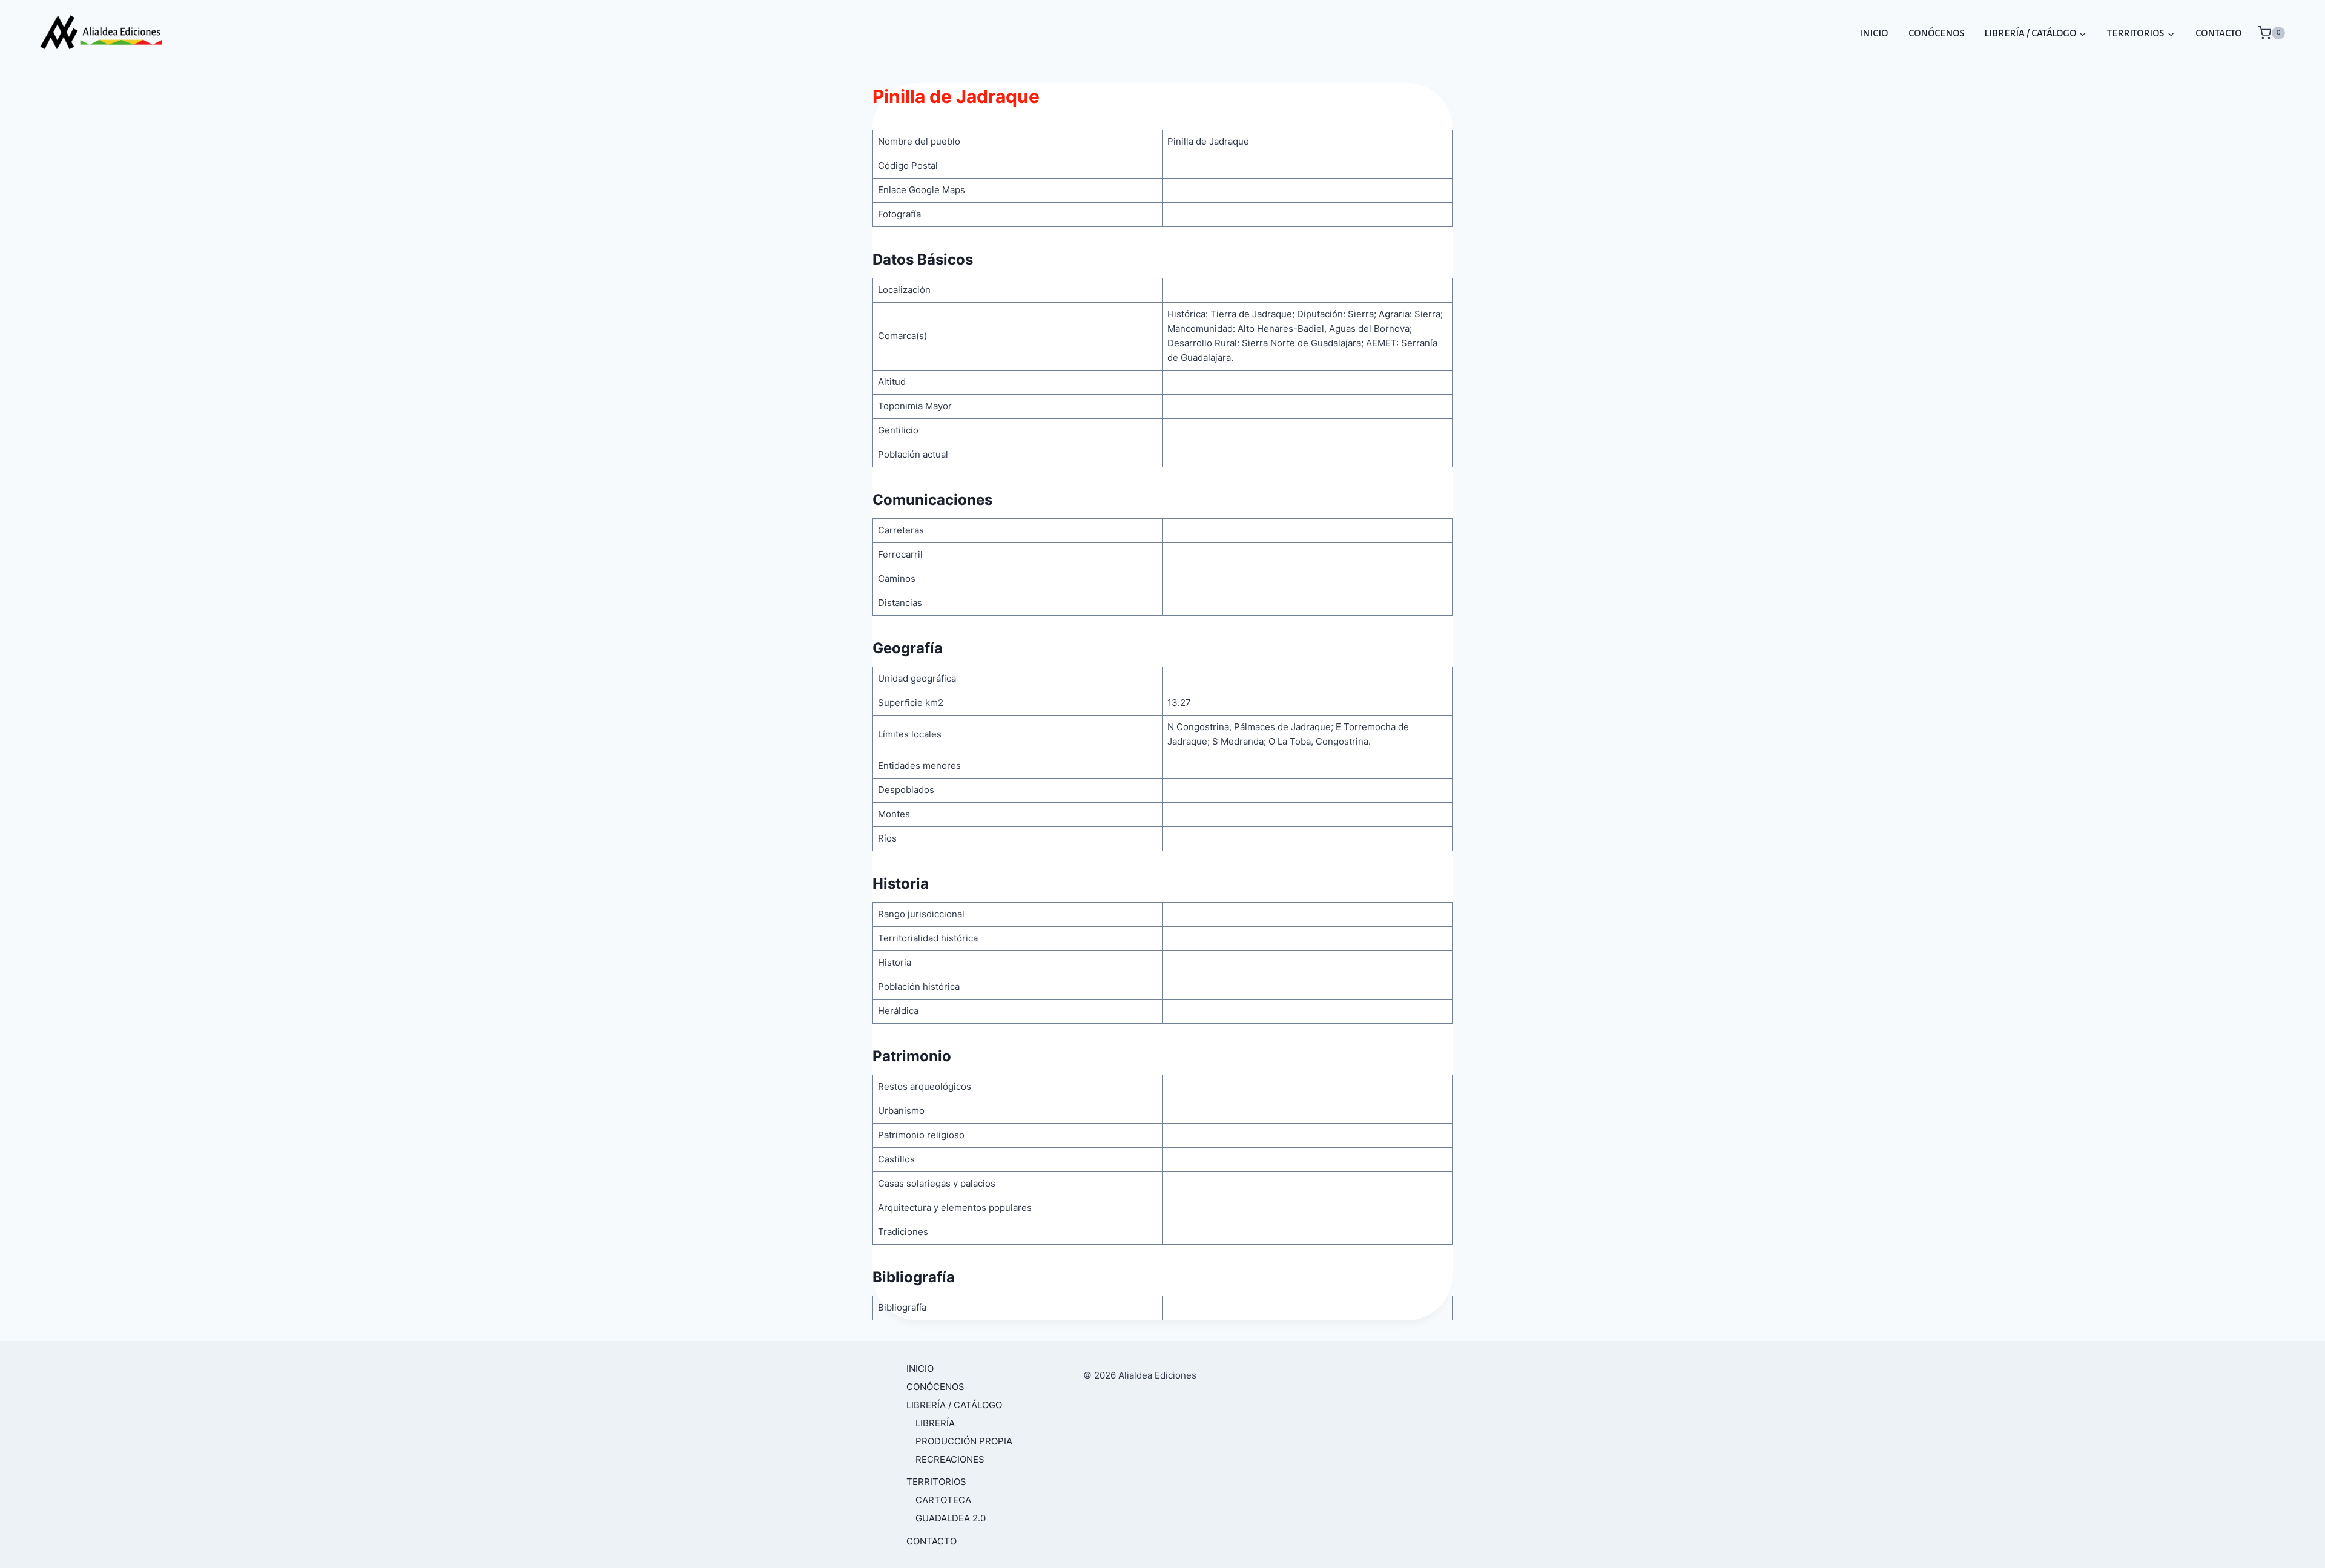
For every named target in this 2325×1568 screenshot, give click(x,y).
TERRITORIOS (936, 1482)
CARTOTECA (943, 1500)
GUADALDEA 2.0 (951, 1518)
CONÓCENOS (1936, 33)
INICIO (1874, 33)
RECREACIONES (950, 1459)
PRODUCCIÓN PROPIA (964, 1441)
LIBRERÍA (935, 1423)
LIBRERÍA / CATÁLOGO (954, 1405)
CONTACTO (2218, 33)
